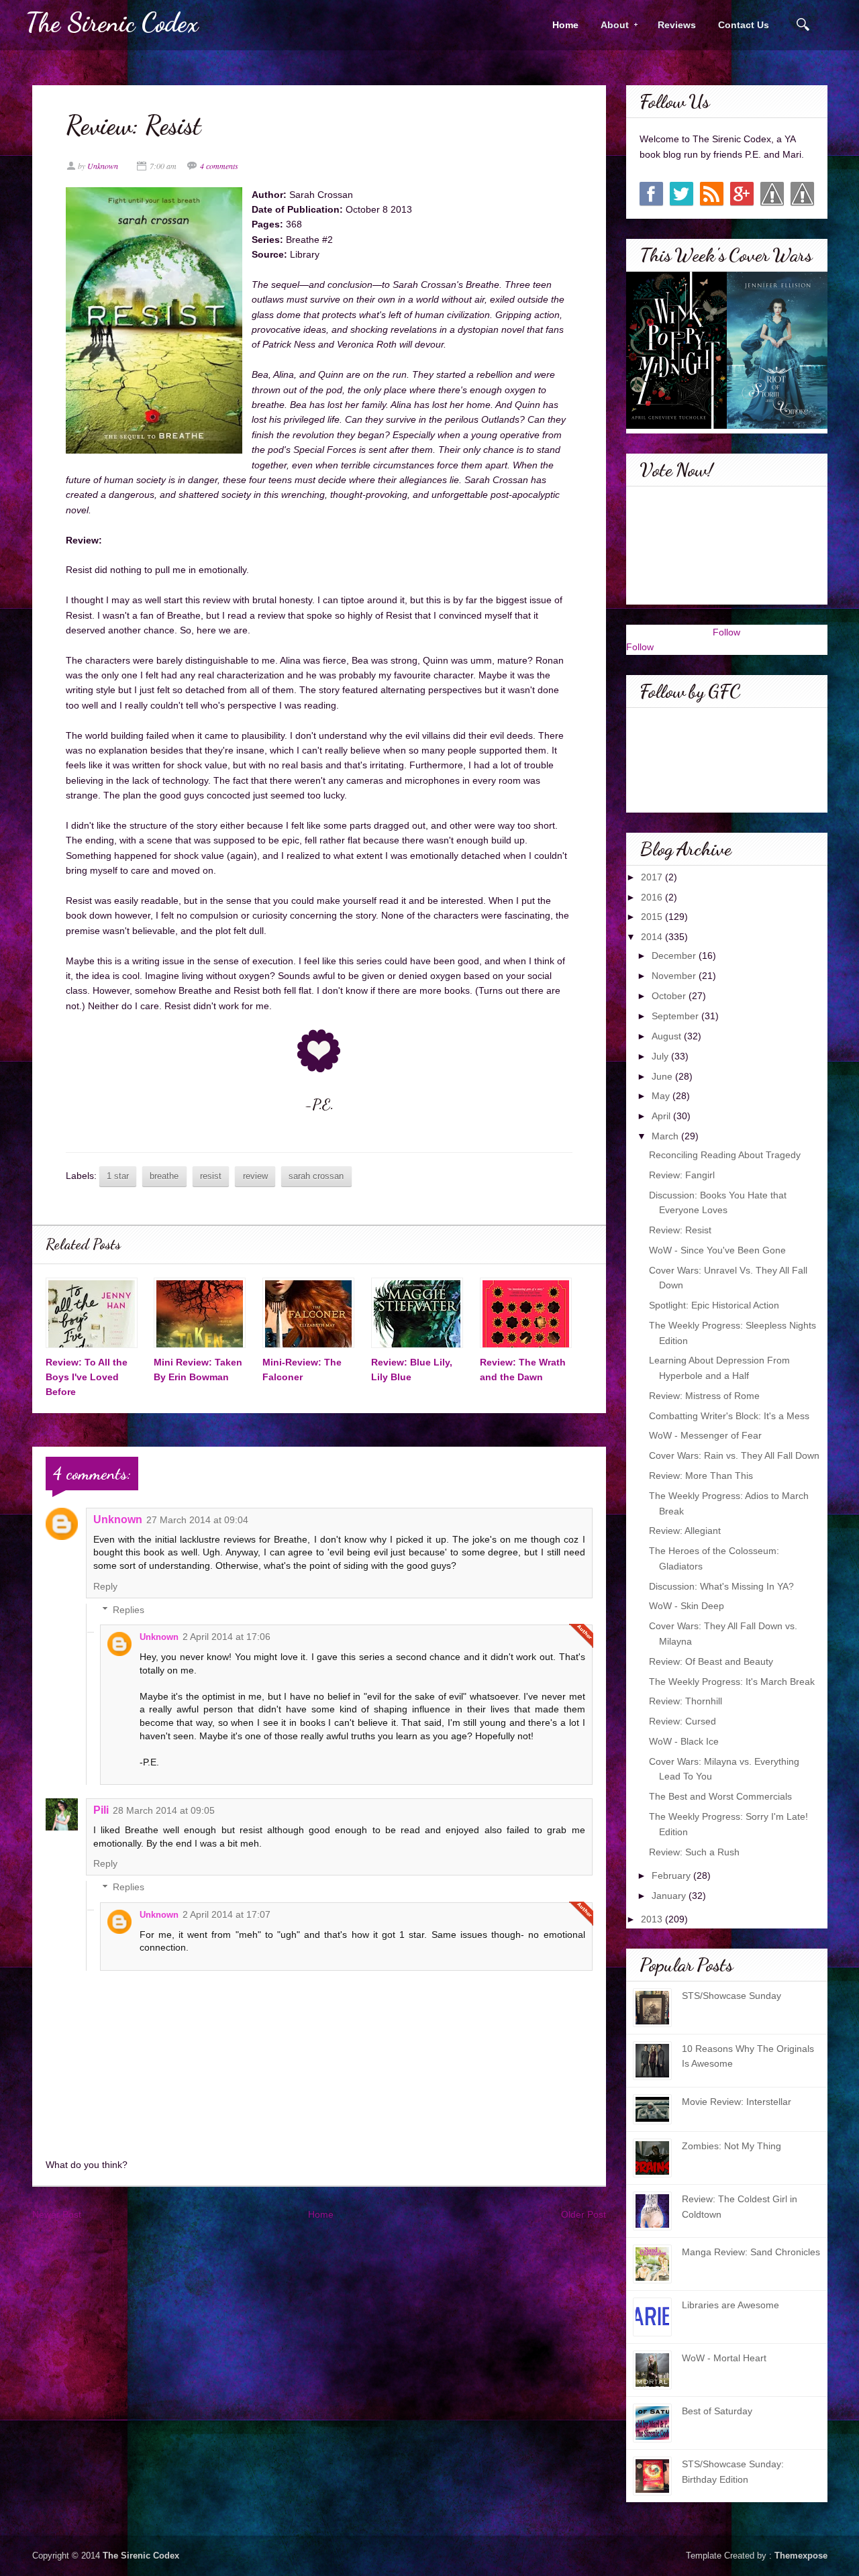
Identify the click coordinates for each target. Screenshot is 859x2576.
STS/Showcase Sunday (731, 1996)
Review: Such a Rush (694, 1852)
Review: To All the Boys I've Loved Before (87, 1377)
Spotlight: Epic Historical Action (714, 1305)
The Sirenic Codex (112, 22)
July (661, 1056)
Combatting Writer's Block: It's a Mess (729, 1416)
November (675, 976)
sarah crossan (316, 1176)
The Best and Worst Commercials (720, 1796)
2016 (653, 897)
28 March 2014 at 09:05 (164, 1810)
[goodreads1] (802, 194)
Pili (101, 1810)
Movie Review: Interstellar (737, 2102)
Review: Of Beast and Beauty (711, 1661)
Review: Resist (680, 1230)
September (676, 1016)
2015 (653, 917)
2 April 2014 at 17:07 (226, 1914)
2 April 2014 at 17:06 (226, 1637)
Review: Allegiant (685, 1531)
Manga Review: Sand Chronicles (751, 2252)
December (675, 956)
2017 (653, 877)
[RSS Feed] (712, 194)
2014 (653, 937)
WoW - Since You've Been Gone (717, 1250)
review (255, 1176)
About (610, 25)
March (666, 1136)
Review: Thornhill (686, 1701)
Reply (105, 1586)
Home (565, 25)
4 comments (219, 166)
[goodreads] (772, 194)
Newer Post (57, 2214)
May (662, 1096)
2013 (653, 1919)
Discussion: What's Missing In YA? (721, 1586)
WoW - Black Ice (684, 1741)
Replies (129, 1610)
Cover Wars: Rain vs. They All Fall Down (734, 1455)
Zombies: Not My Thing (731, 2146)
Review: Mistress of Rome (704, 1396)
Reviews (677, 25)
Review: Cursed (683, 1721)
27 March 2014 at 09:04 (197, 1520)
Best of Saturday (717, 2411)
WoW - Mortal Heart (724, 2358)
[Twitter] (681, 194)
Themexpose (801, 2556)
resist (211, 1176)
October (670, 996)
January (670, 1896)
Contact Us (744, 25)
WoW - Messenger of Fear (705, 1435)
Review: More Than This (701, 1476)
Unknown (118, 1519)
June (663, 1076)
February (672, 1875)
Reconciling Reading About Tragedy (725, 1155)
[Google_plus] (742, 194)
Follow (726, 632)
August (668, 1036)
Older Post (584, 2214)
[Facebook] (651, 194)
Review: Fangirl (682, 1175)
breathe (164, 1176)
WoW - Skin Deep (687, 1606)
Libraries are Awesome (730, 2305)
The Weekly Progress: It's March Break (732, 1682)
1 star (118, 1176)
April (662, 1116)
